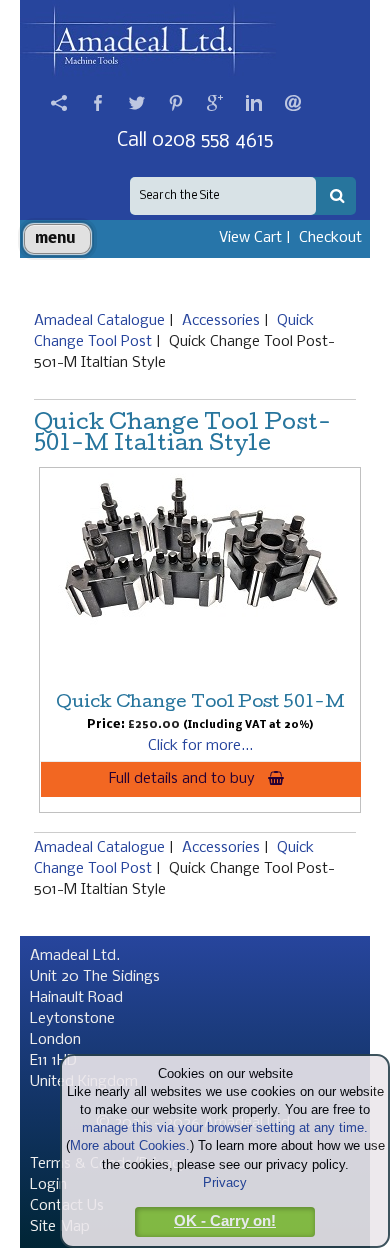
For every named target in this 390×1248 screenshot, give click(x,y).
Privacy (225, 1182)
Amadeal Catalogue (99, 321)
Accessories (221, 321)
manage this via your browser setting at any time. (225, 1127)
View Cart (250, 238)
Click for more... (200, 746)
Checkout (330, 238)
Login (48, 1185)
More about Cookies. (130, 1145)
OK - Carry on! (225, 1220)
